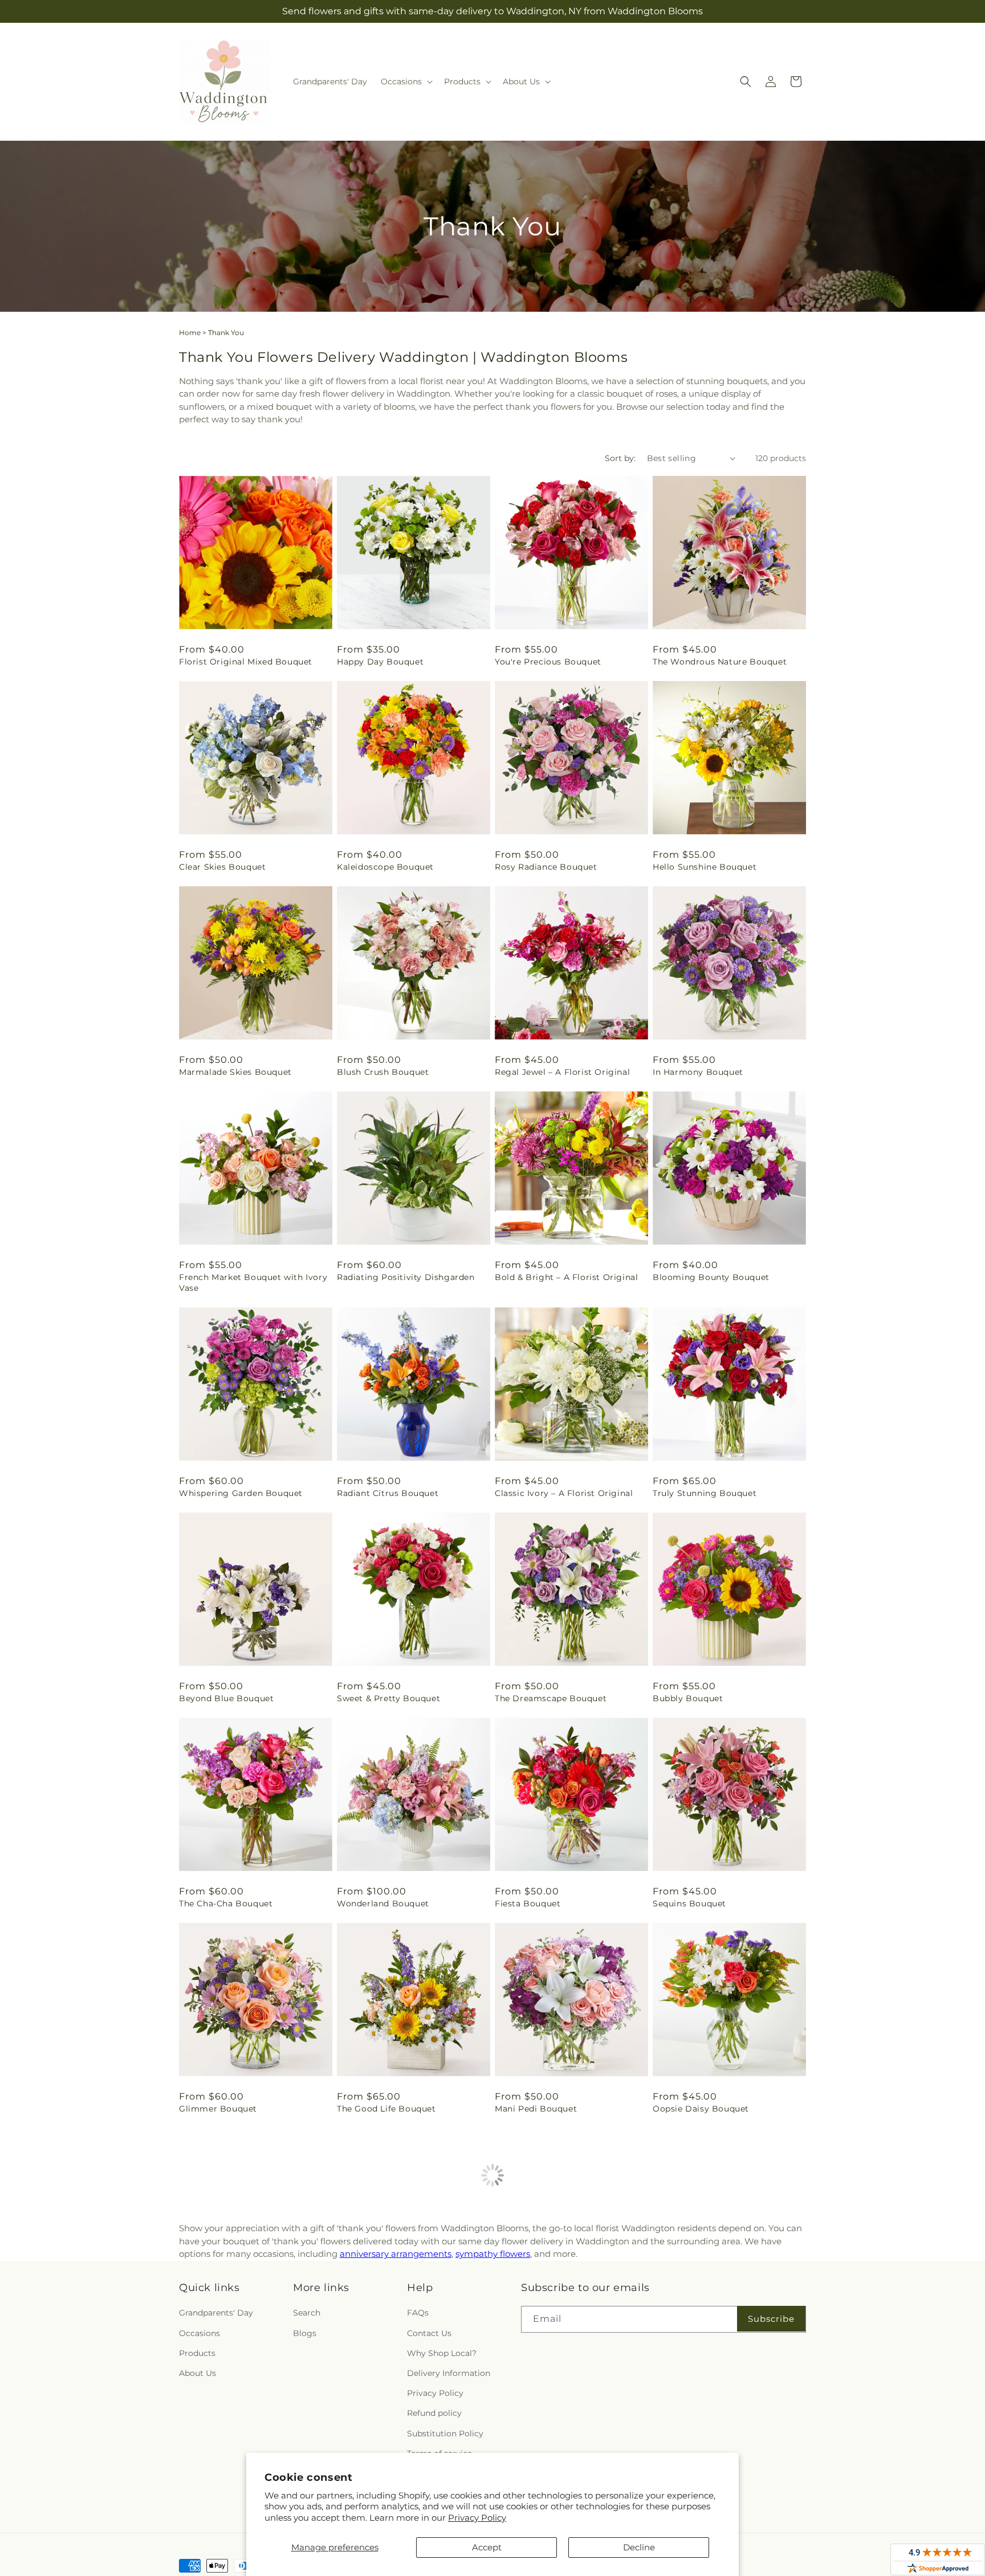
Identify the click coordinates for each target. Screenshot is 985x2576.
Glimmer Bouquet (218, 2109)
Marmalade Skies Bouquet (235, 1072)
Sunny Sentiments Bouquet (554, 2314)
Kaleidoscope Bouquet (385, 867)
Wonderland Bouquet (383, 1904)
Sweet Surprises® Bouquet (710, 2314)
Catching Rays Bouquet (230, 2314)
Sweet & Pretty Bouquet (388, 1698)
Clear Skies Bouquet (222, 867)
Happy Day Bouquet (380, 662)
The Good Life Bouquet (386, 2109)
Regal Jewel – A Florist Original (562, 1072)
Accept (487, 2547)
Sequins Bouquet (689, 1904)
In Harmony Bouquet (698, 1072)
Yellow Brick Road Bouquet (396, 2314)
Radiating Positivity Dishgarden (406, 1277)
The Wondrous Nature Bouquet (720, 662)
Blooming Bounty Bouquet (711, 1277)
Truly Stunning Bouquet (705, 1493)
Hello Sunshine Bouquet (705, 867)
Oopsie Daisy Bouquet (701, 2109)
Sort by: (620, 458)
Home (190, 333)
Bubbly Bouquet (688, 1698)
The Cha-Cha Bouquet (226, 1904)
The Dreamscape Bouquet (551, 1698)
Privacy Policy (477, 2518)
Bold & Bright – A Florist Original (566, 1277)
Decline (639, 2547)
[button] (406, 81)
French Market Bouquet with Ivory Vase (253, 1282)
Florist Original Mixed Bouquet (246, 662)
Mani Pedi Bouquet (536, 2109)
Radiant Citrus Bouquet (388, 1493)
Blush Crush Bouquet (383, 1072)
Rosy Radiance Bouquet (546, 867)
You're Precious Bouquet (548, 662)
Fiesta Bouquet (528, 1904)
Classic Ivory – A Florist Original (564, 1493)
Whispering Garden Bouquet (241, 1493)
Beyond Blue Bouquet (226, 1698)
